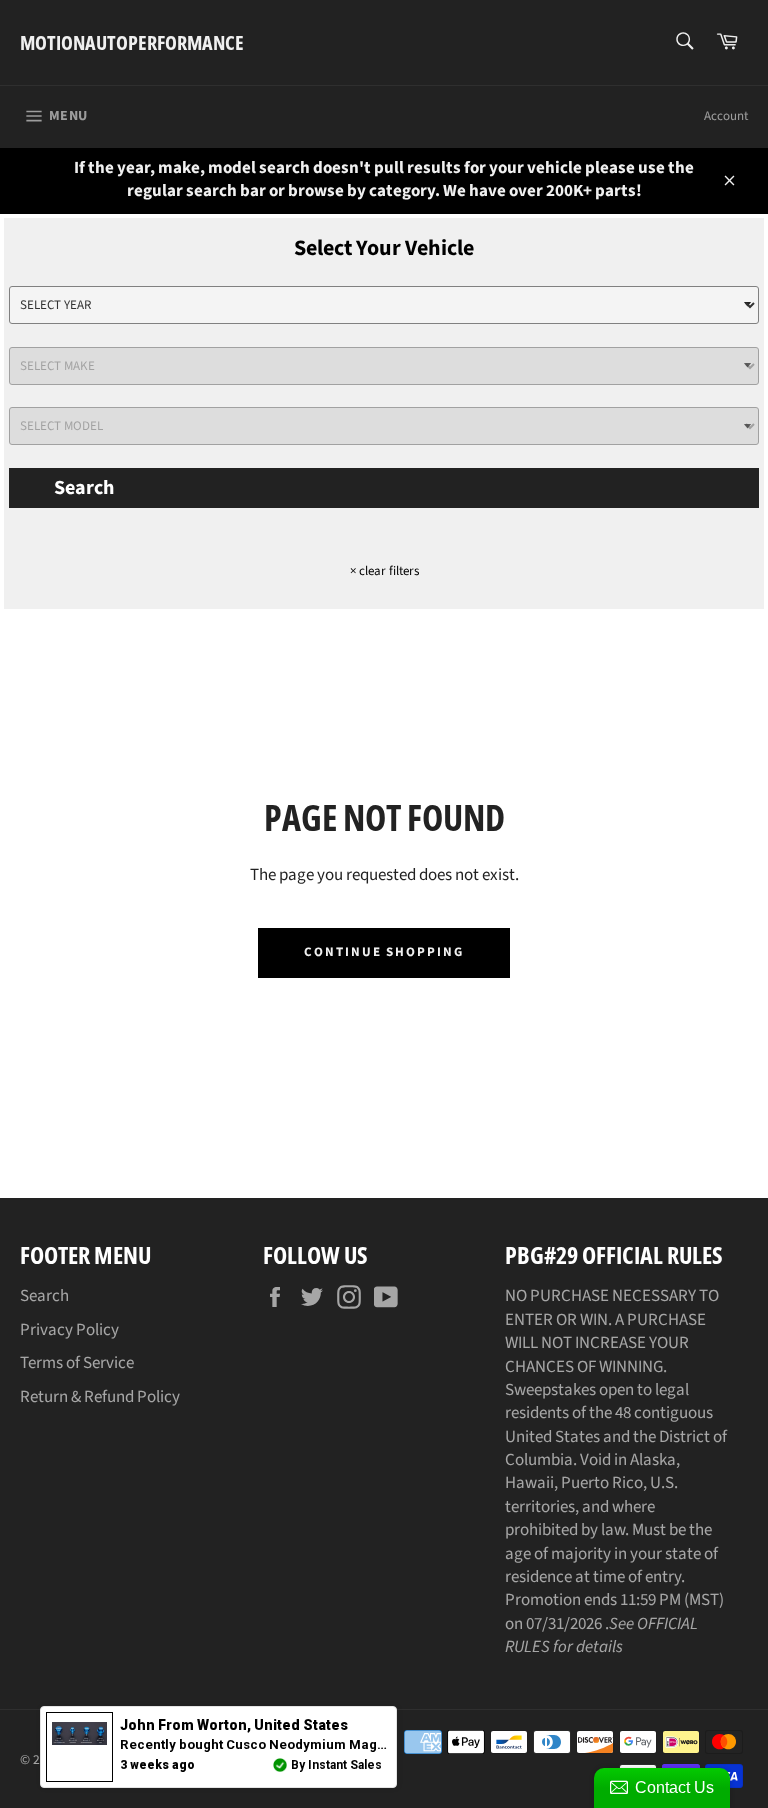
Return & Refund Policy (100, 1397)
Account (726, 116)
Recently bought (349, 1744)
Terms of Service (77, 1363)
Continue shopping (384, 952)
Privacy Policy (69, 1330)
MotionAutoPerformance (132, 42)
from (234, 1725)
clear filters (384, 571)
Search (84, 488)
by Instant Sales (336, 1765)
